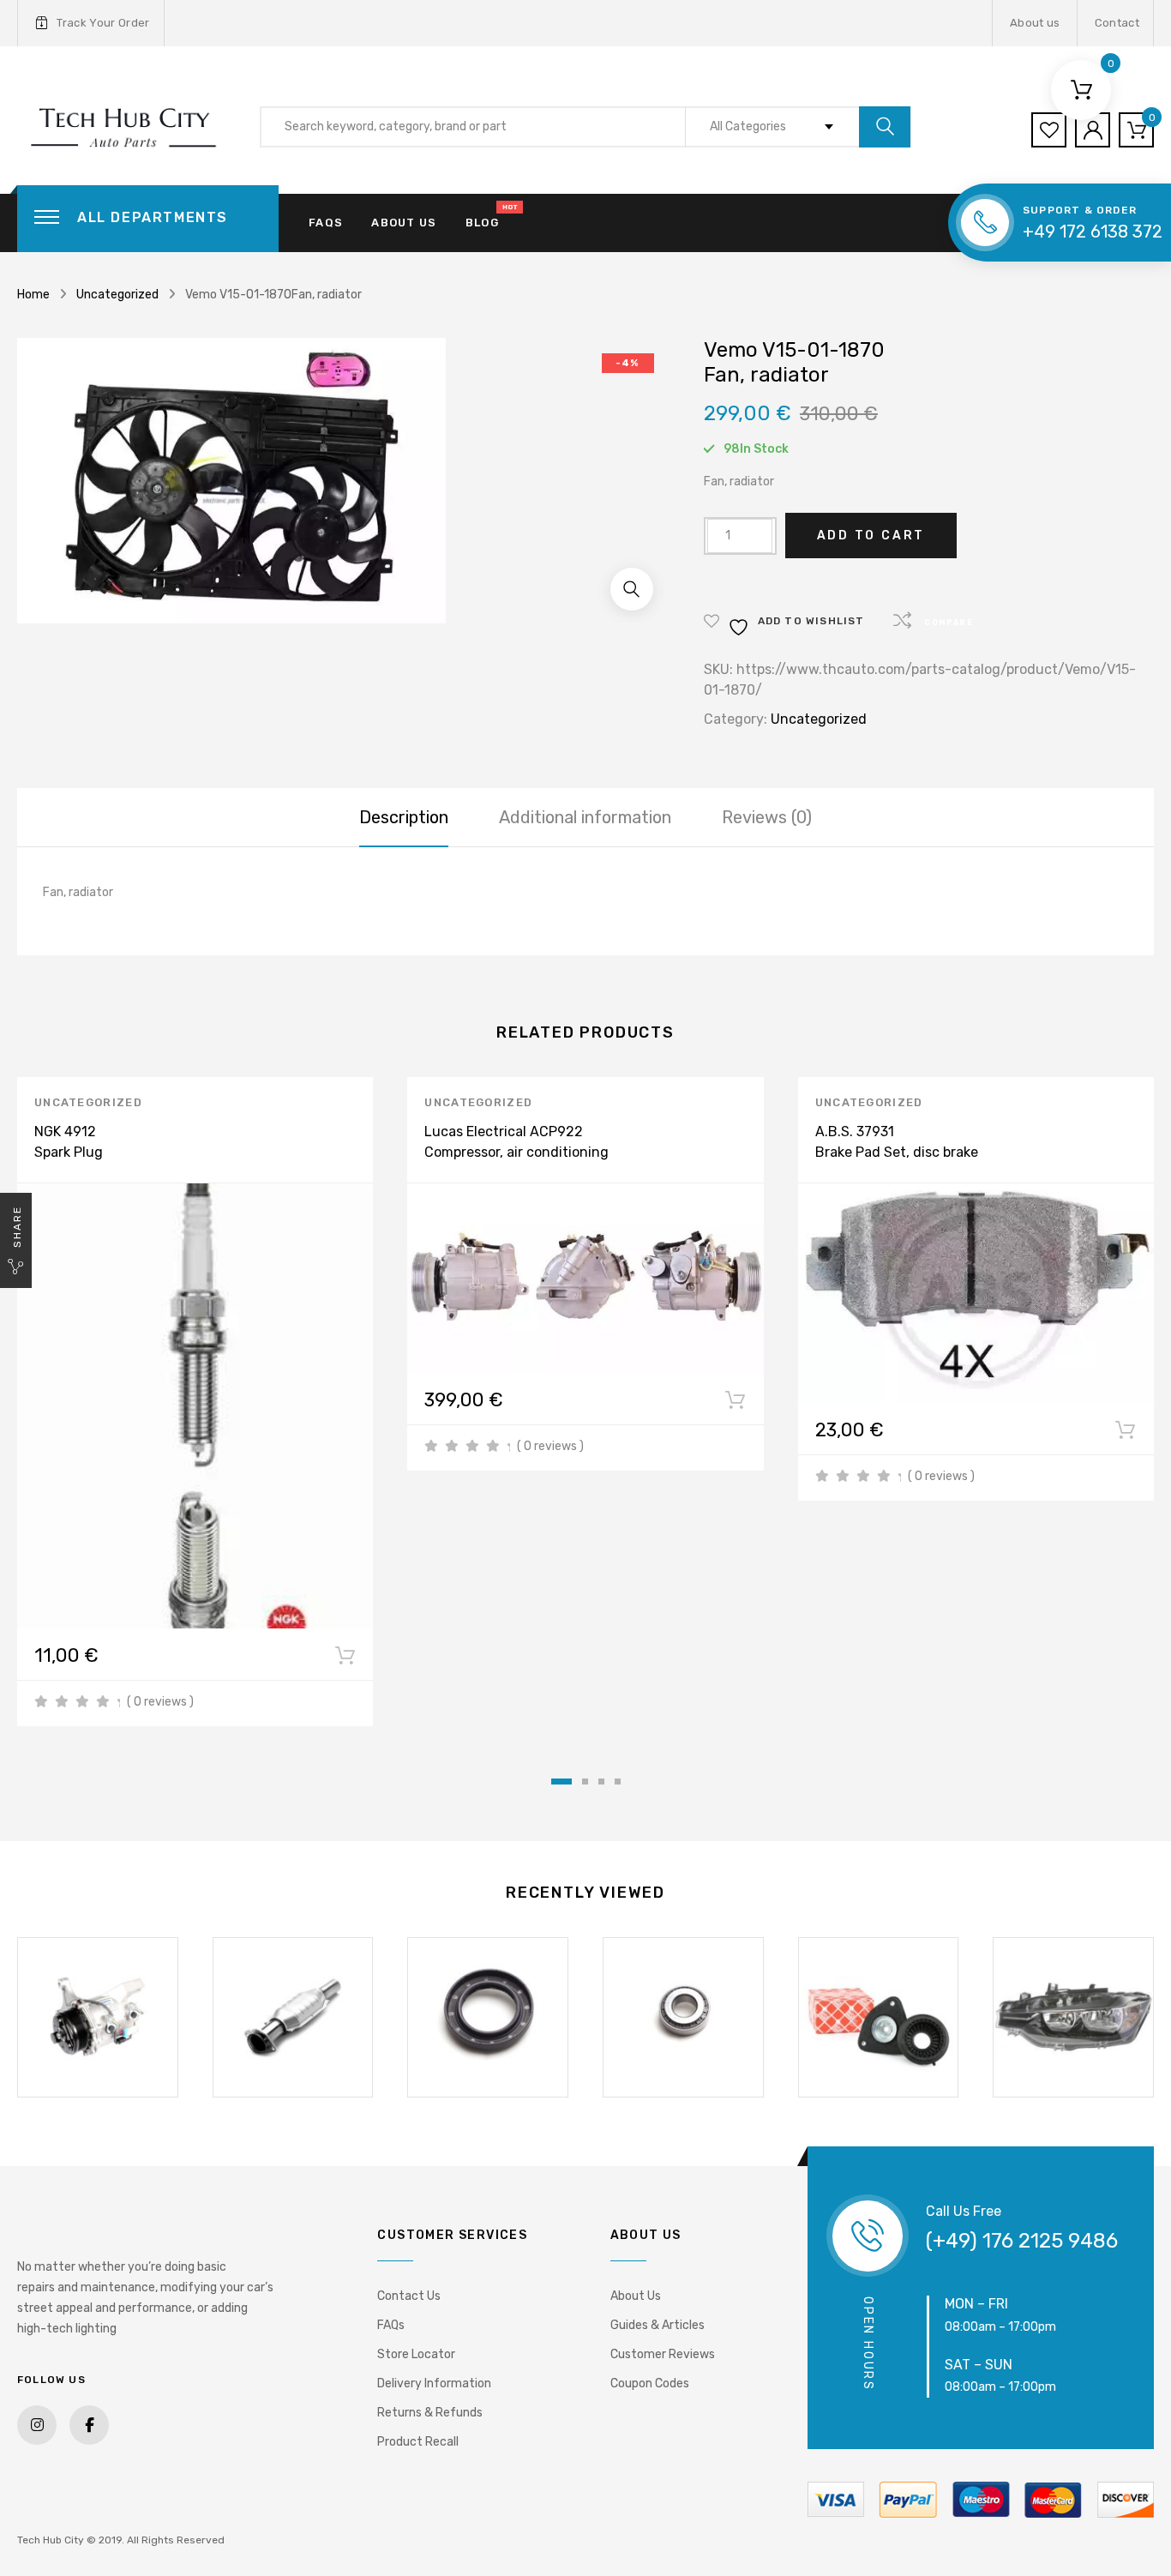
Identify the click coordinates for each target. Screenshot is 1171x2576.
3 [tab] (601, 1782)
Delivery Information (434, 2383)
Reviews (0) (767, 817)
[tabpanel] (195, 1402)
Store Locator (416, 2354)
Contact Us (409, 2296)
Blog (482, 223)
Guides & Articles (658, 2325)
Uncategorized (117, 295)
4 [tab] (618, 1782)
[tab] (404, 817)
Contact (1117, 23)
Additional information (585, 817)
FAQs (326, 223)
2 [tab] (585, 1782)
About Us (636, 2296)
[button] (632, 589)
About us (1035, 23)
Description (404, 817)
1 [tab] (561, 1782)
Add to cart (871, 536)
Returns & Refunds (430, 2413)
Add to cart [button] (345, 1659)
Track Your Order (103, 23)
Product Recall (418, 2442)
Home (33, 295)
